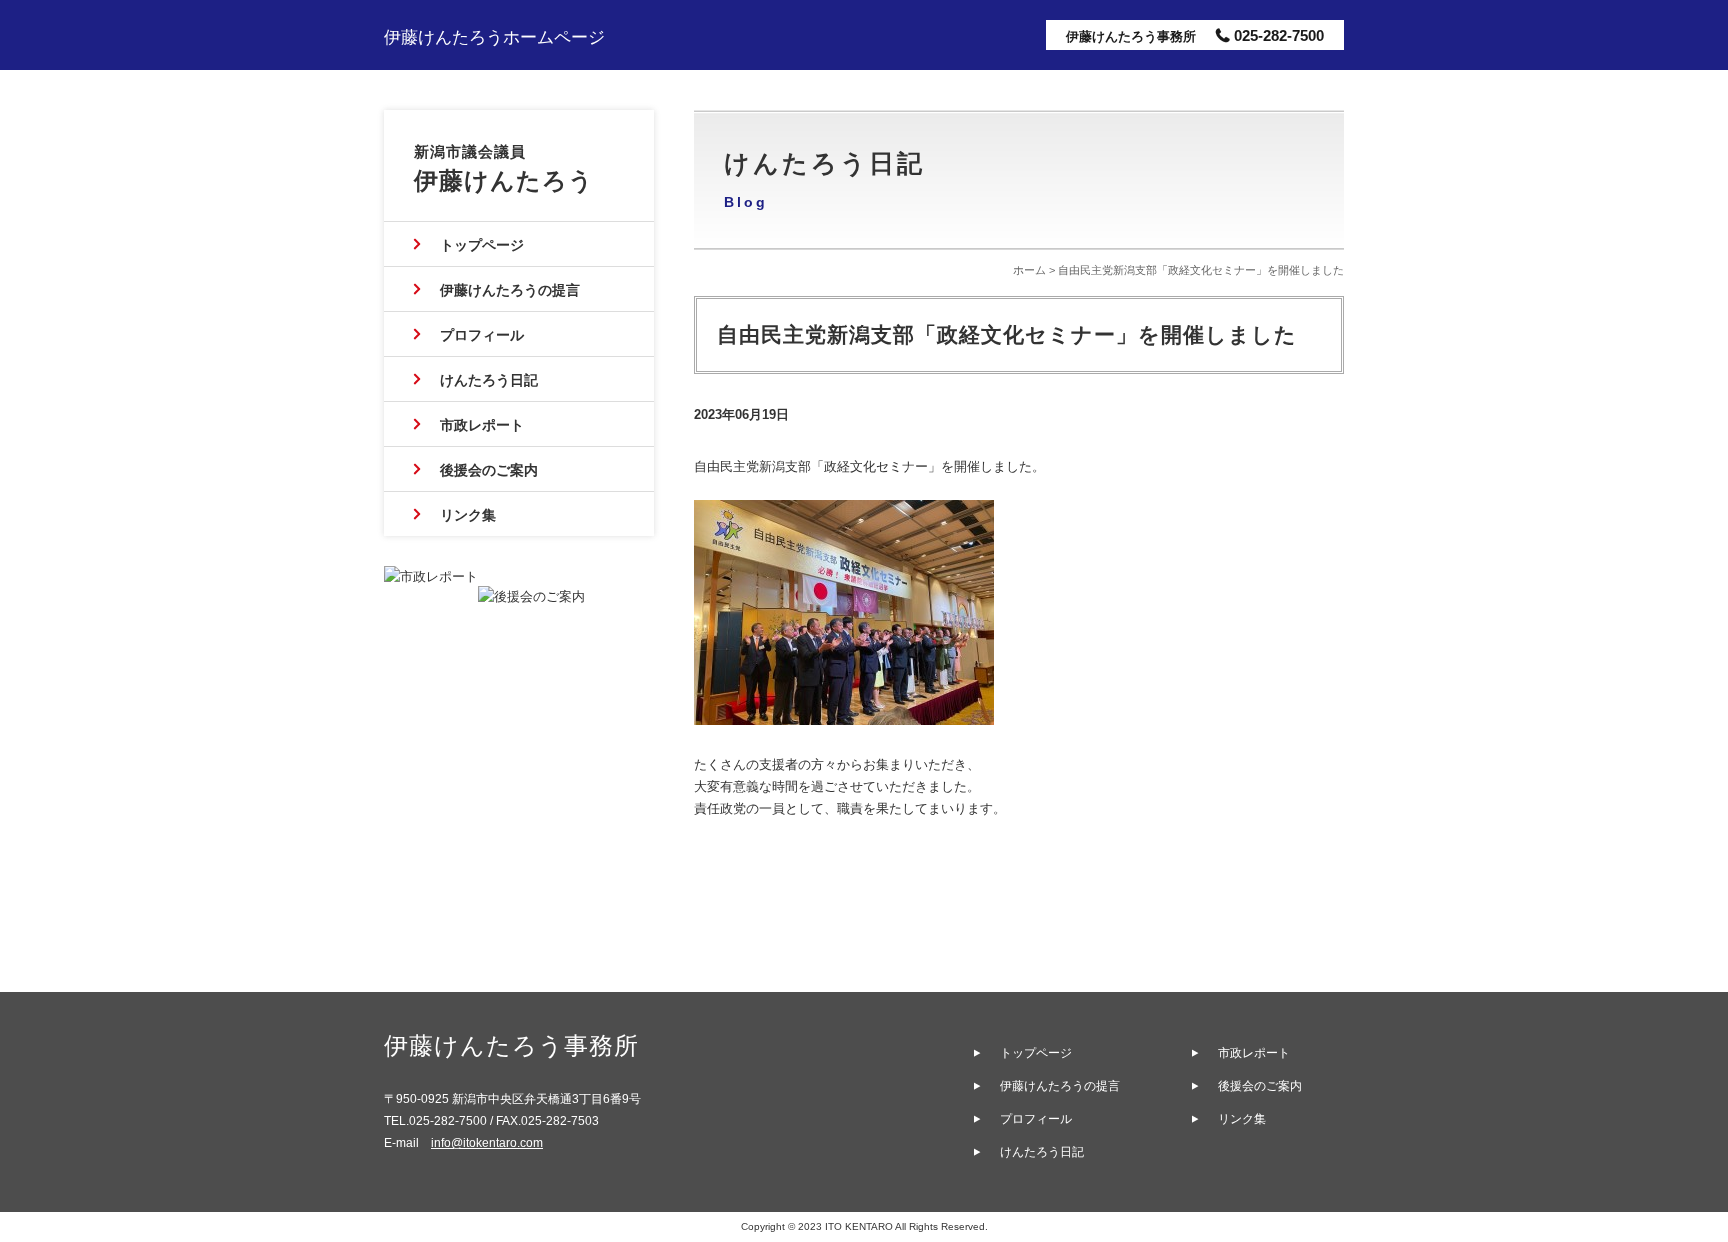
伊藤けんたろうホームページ (494, 37)
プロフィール (482, 335)
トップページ (482, 245)
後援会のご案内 (489, 470)
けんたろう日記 (489, 380)
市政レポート (482, 425)
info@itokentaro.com (487, 1143)
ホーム (1029, 270)
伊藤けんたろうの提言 (510, 290)
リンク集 (468, 515)
